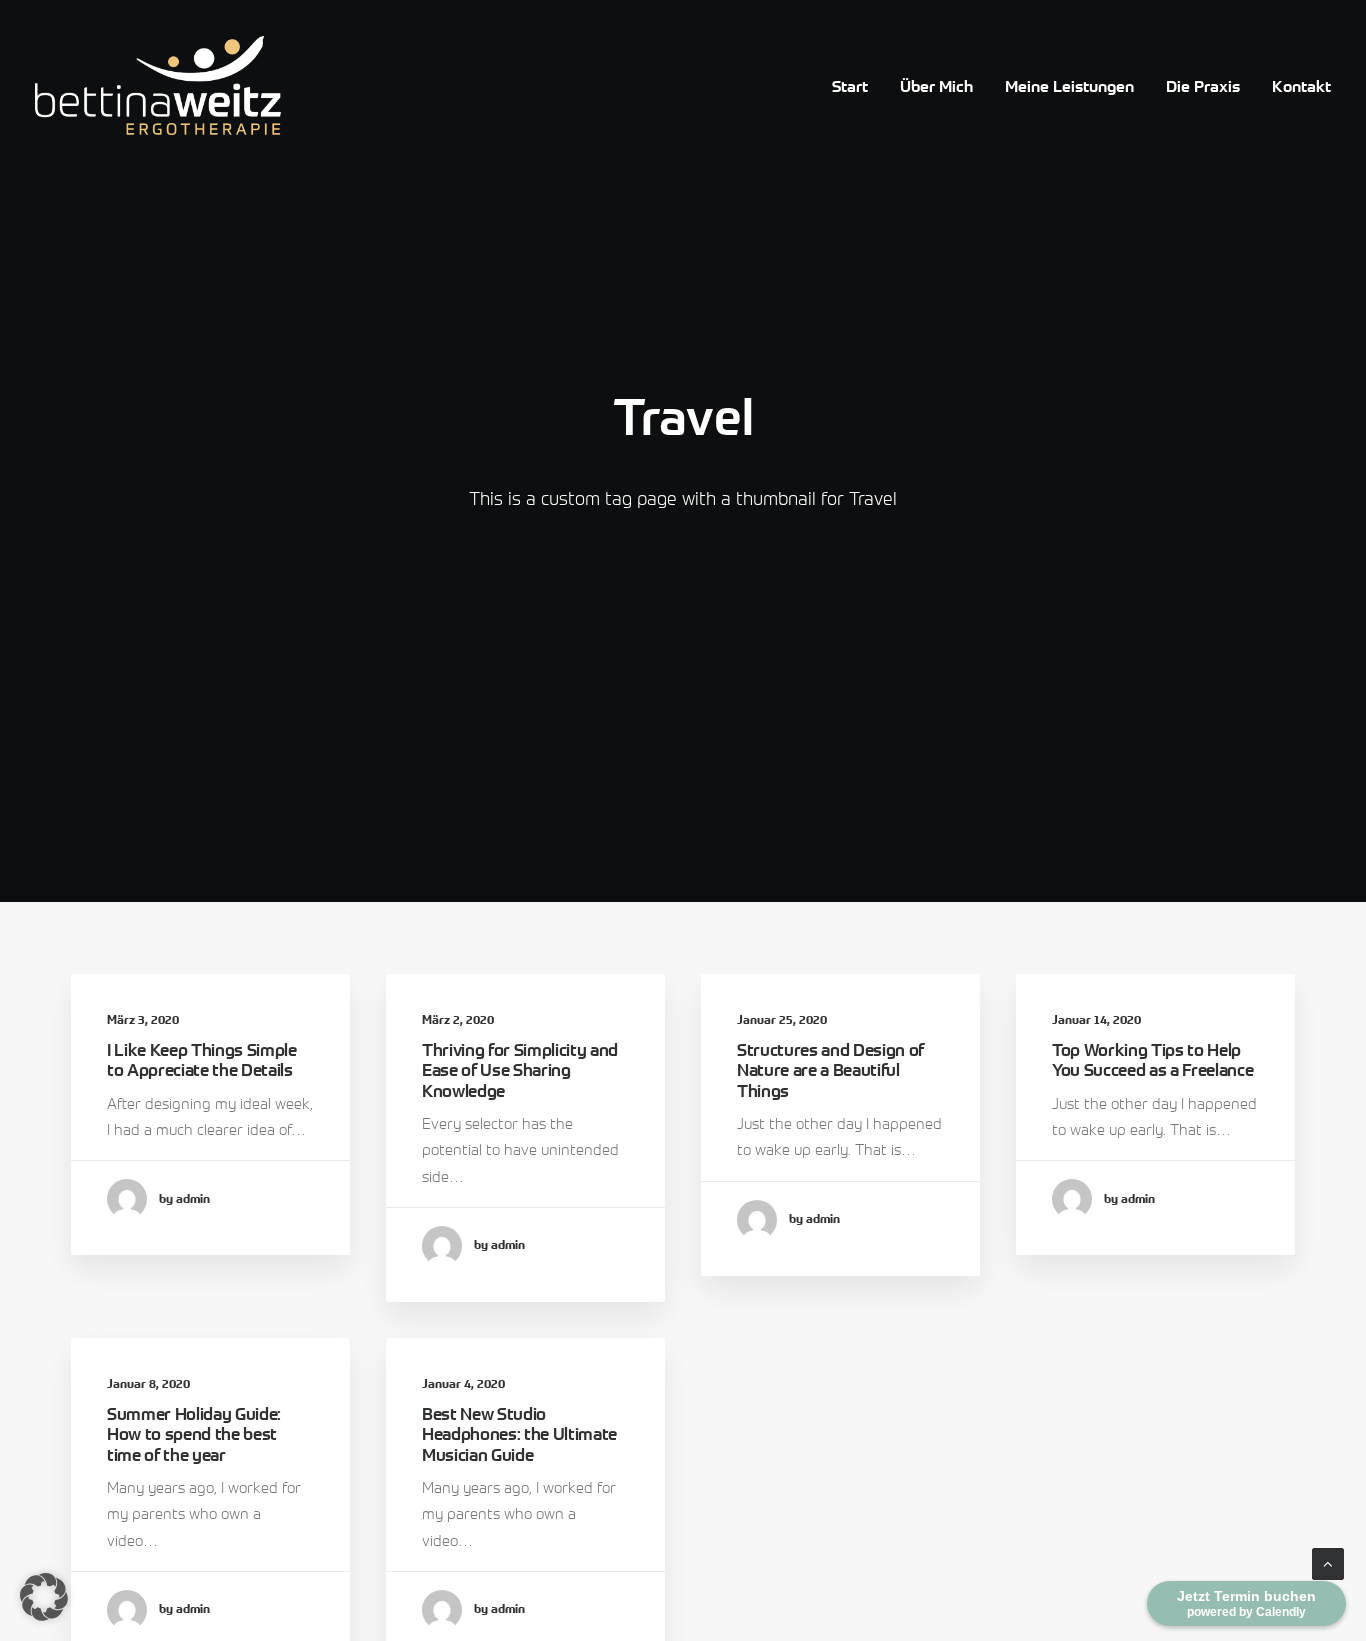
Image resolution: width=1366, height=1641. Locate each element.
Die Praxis (1203, 86)
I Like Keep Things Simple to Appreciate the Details (202, 1060)
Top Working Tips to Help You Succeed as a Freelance (1152, 1060)
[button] (44, 1597)
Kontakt (1301, 86)
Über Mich (936, 86)
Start (850, 86)
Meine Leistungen (1069, 86)
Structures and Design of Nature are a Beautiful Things (830, 1070)
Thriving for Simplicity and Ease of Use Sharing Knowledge (520, 1070)
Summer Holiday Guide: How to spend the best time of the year (194, 1434)
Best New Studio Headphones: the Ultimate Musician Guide (519, 1434)
